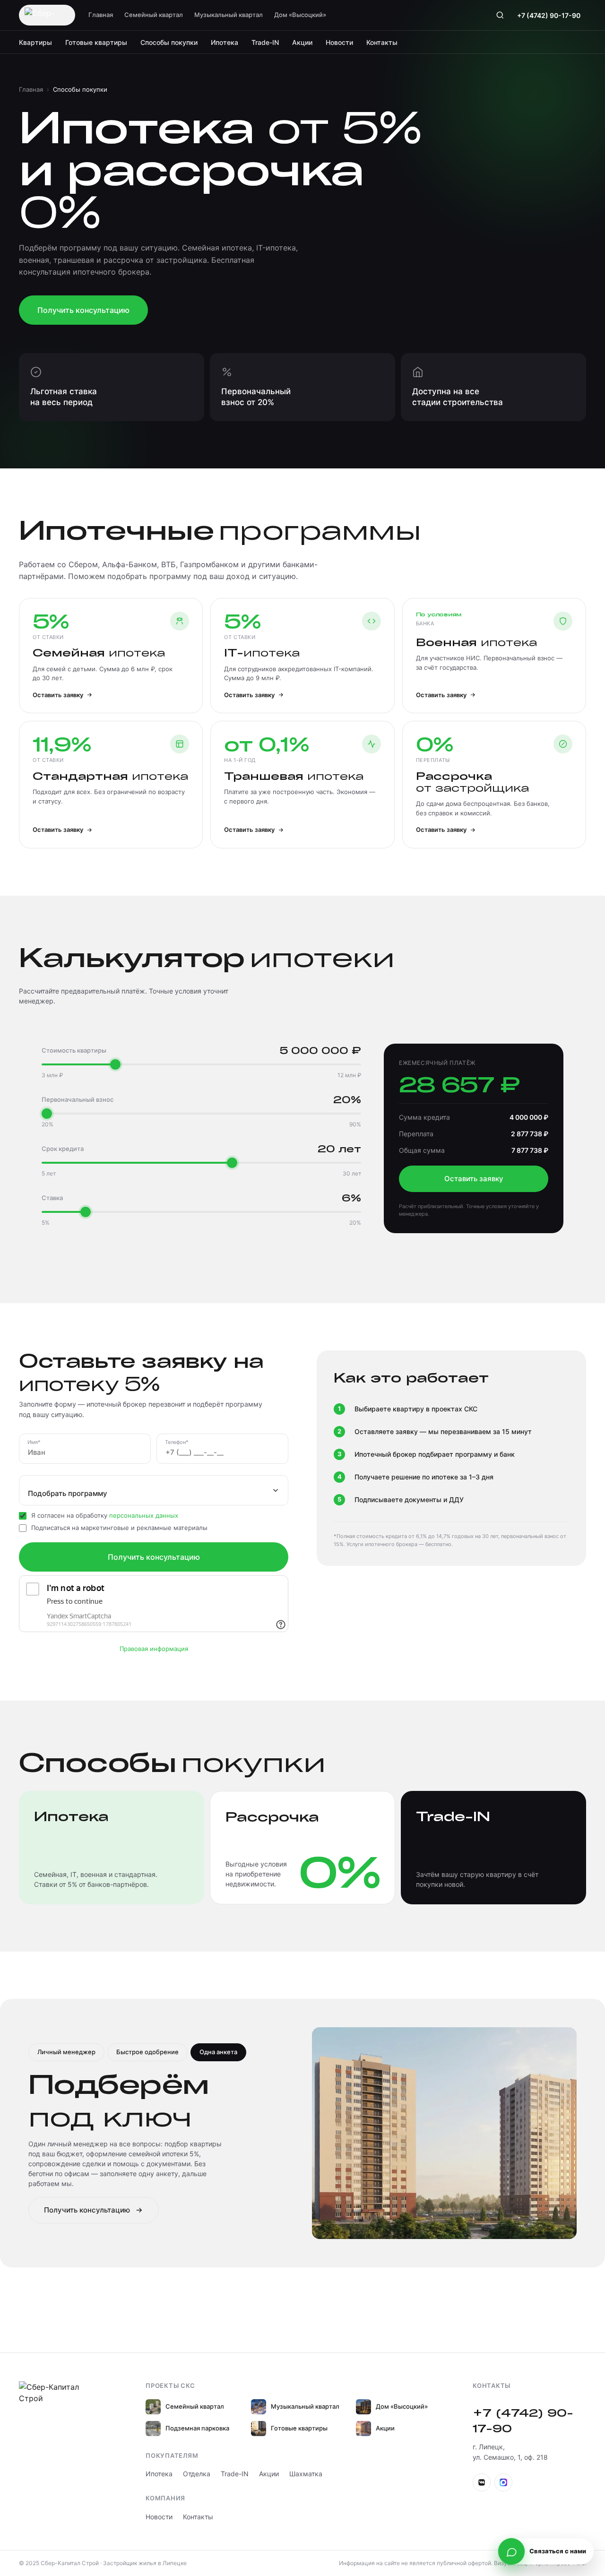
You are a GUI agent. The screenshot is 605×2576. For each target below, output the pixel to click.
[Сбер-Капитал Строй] (47, 15)
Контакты (382, 42)
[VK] (482, 2482)
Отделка (197, 2474)
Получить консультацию (83, 310)
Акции (302, 42)
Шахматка (306, 2474)
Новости (339, 42)
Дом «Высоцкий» (300, 15)
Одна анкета (218, 2052)
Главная (101, 15)
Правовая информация (154, 1649)
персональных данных (144, 1515)
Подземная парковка (197, 2428)
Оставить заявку (474, 1179)
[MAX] (503, 2482)
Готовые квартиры (96, 42)
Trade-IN (265, 42)
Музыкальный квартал (229, 15)
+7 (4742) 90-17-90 (549, 15)
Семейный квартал (154, 15)
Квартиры (35, 42)
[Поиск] (500, 15)
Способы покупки (169, 42)
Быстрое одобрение (147, 2052)
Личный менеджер (66, 2052)
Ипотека (225, 42)
